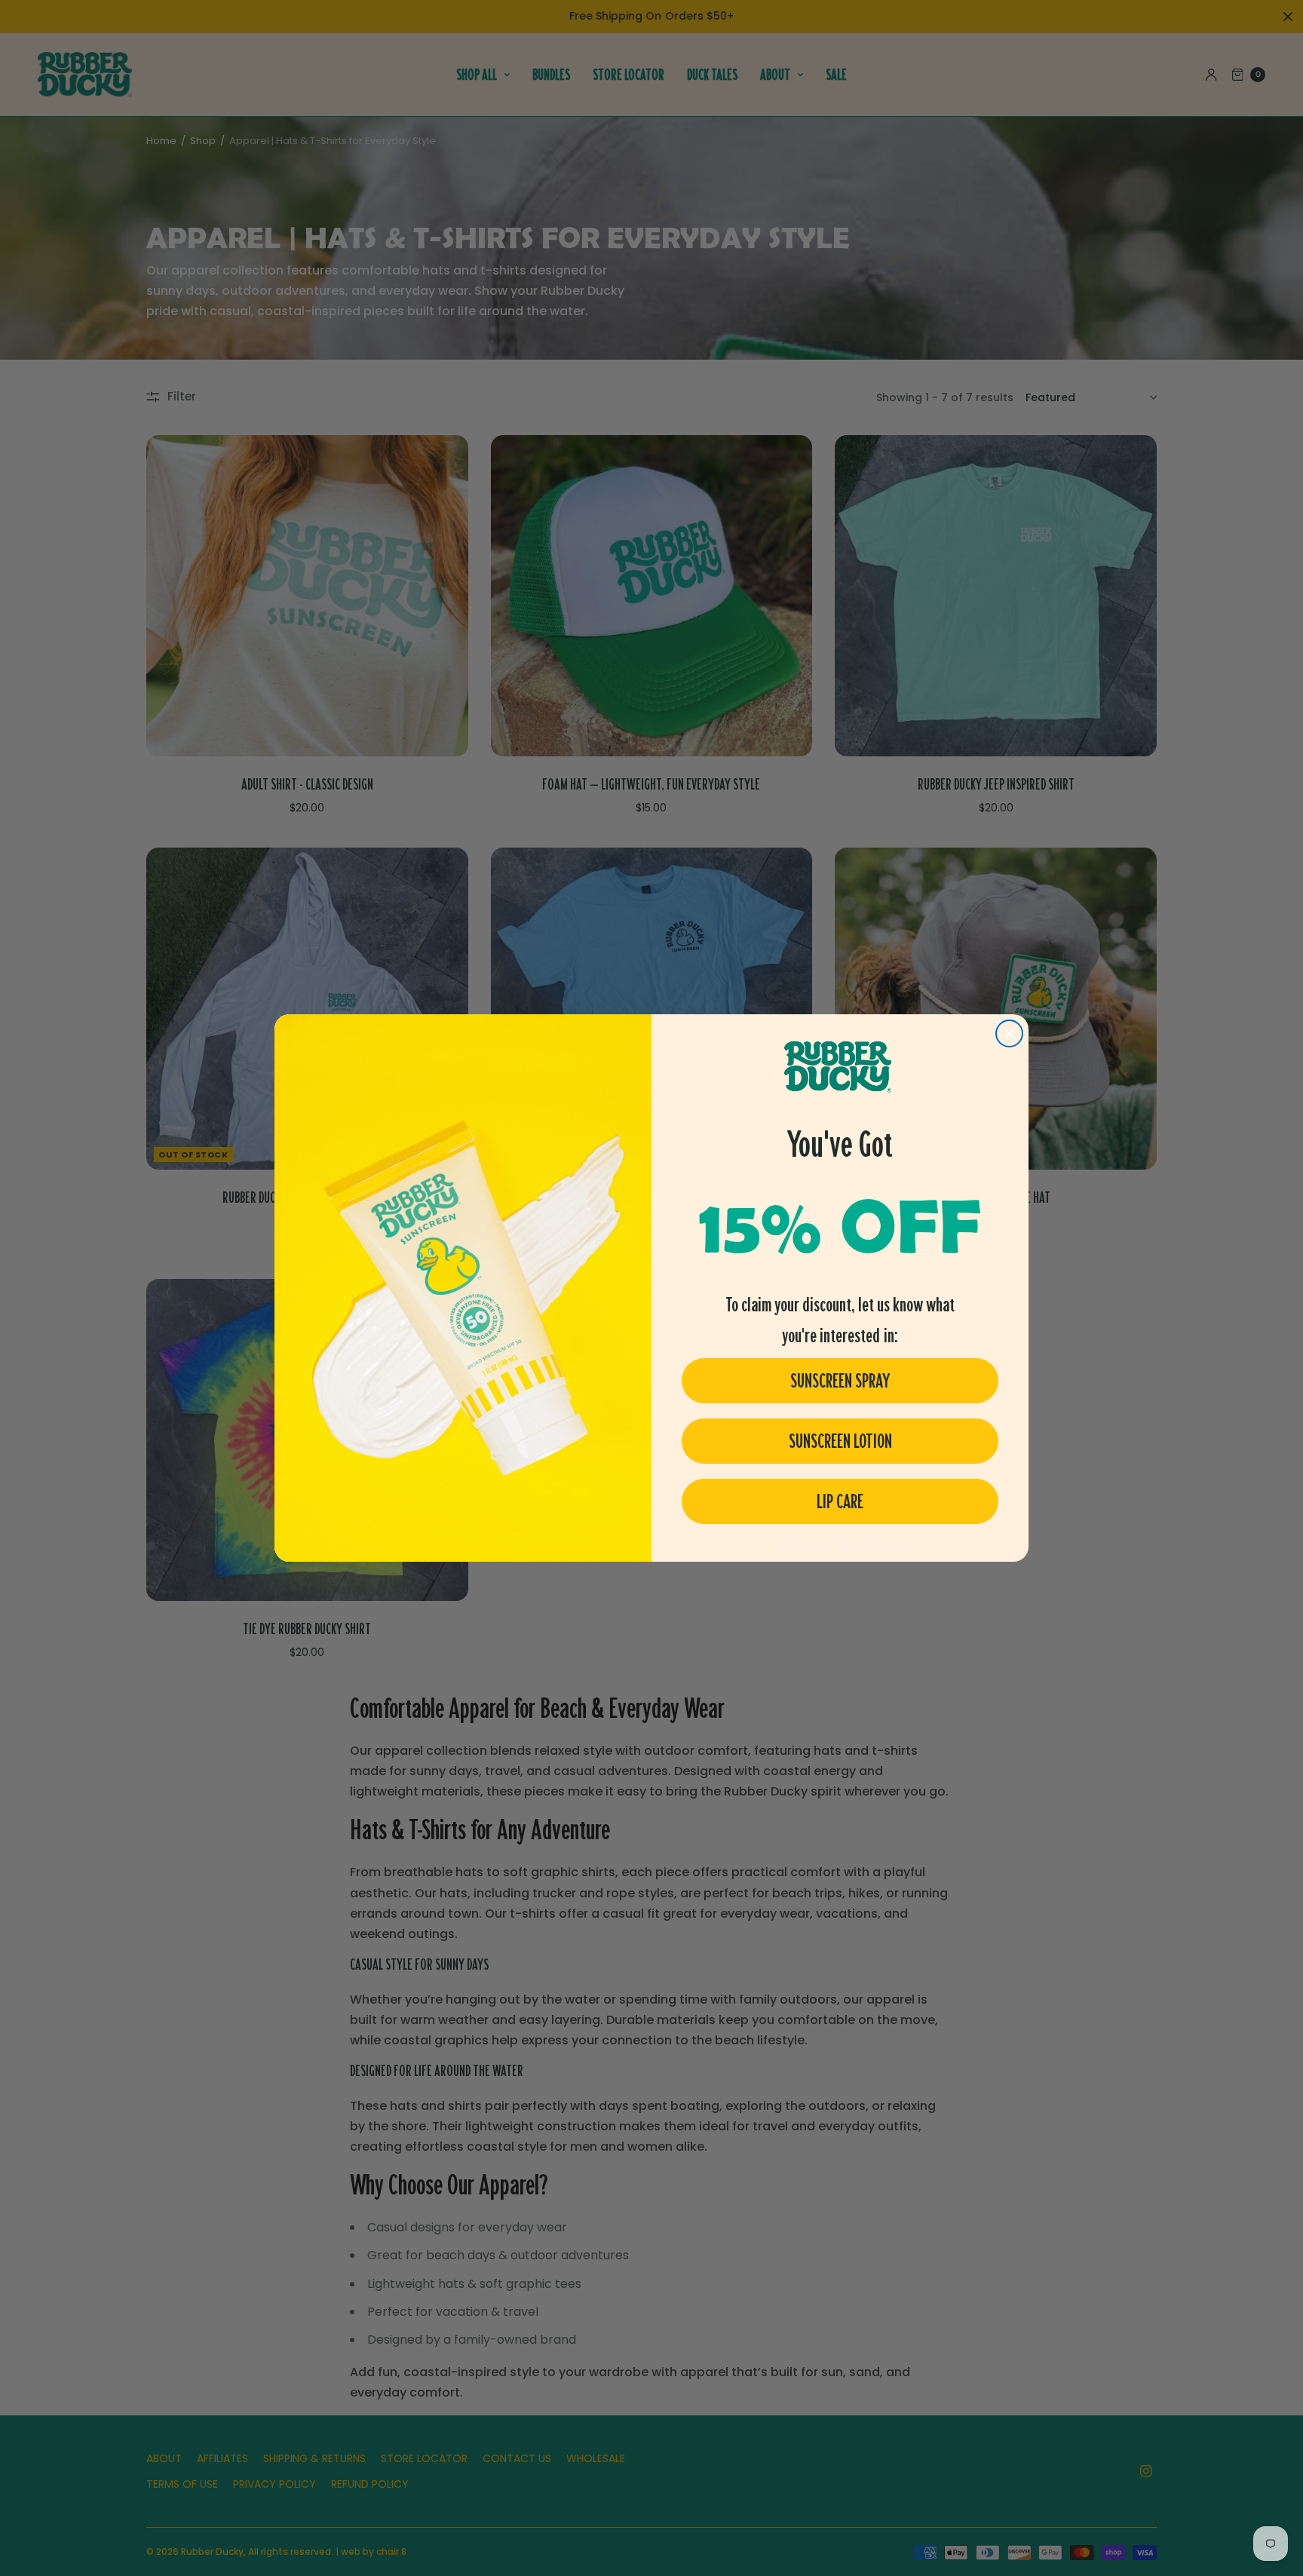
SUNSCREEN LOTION (840, 1441)
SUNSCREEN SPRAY (840, 1381)
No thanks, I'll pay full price (840, 1547)
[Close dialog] (1009, 1033)
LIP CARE (840, 1501)
